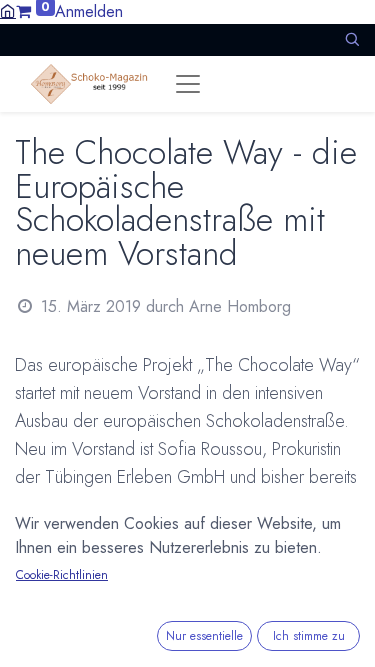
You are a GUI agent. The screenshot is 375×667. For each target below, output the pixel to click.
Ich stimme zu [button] (309, 636)
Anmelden (89, 11)
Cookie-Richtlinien (62, 575)
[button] (352, 39)
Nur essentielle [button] (204, 636)
